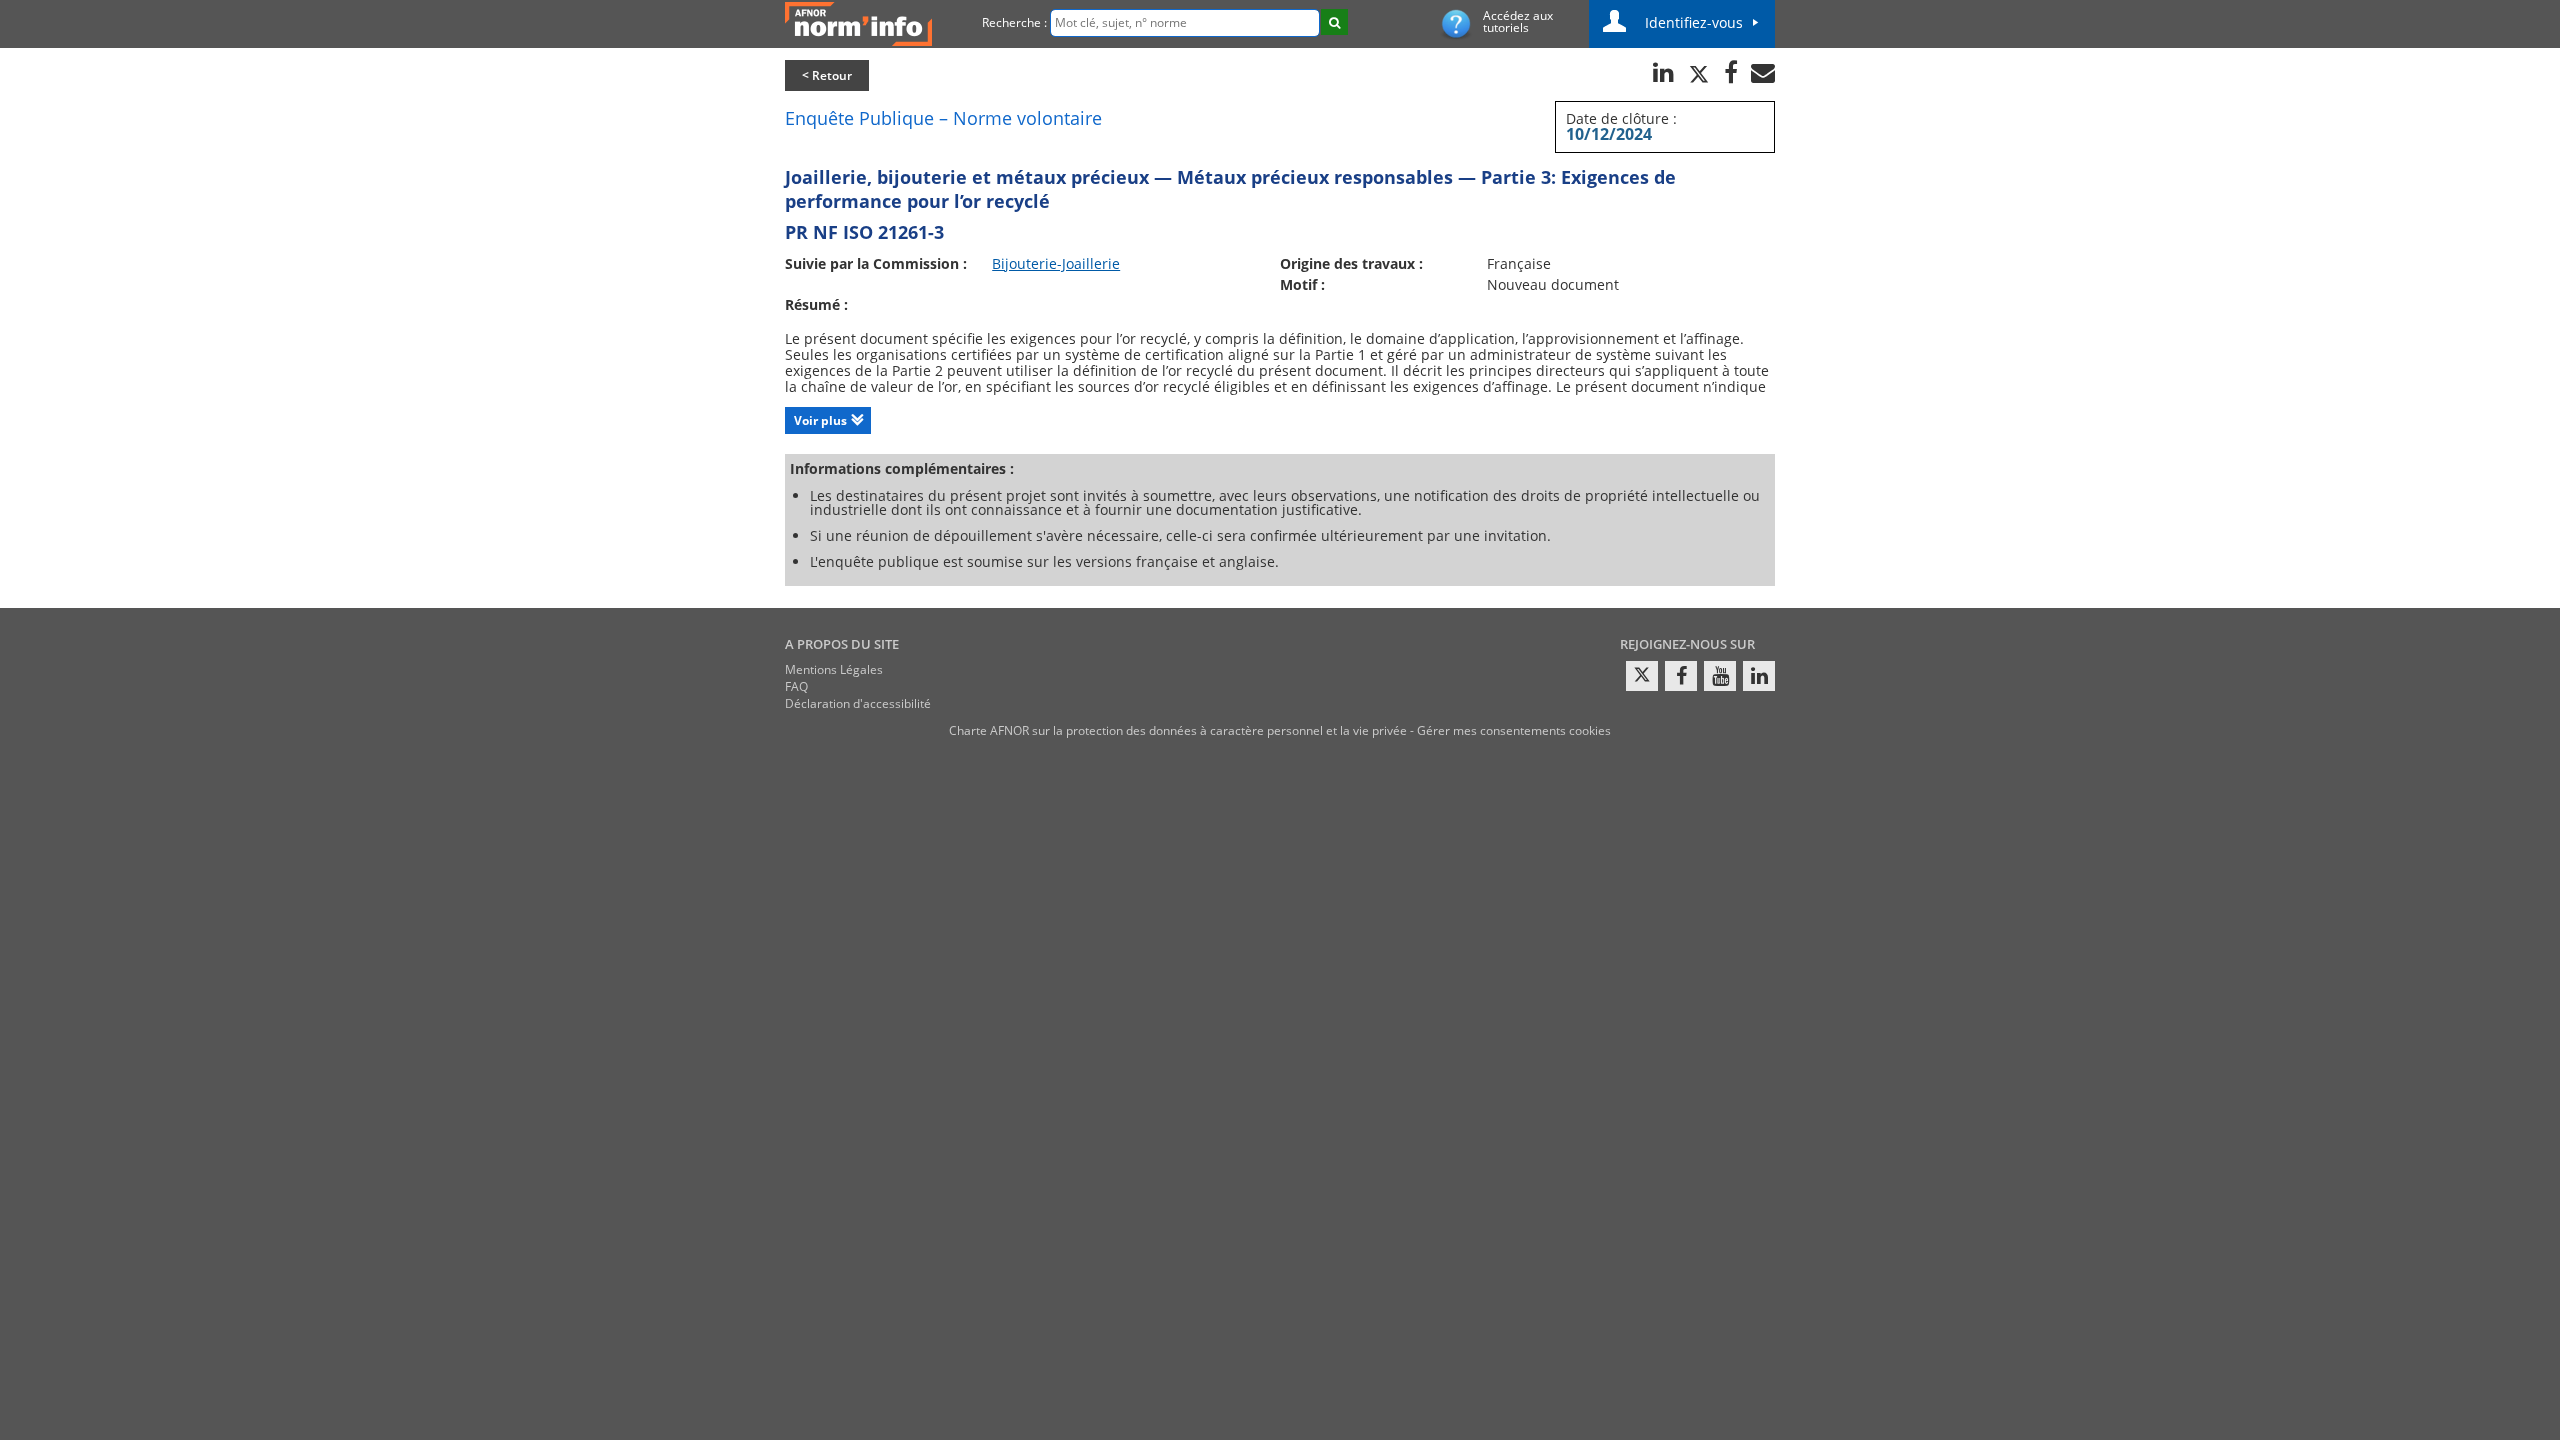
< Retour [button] (827, 75)
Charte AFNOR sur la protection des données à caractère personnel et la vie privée (1178, 730)
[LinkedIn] (1759, 676)
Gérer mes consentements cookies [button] (1514, 730)
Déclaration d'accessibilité (858, 703)
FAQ (796, 686)
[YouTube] (1720, 676)
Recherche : (1014, 22)
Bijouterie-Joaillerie (1056, 263)
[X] (1642, 676)
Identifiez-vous (1694, 22)
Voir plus (820, 420)
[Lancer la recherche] (1334, 22)
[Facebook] (1681, 676)
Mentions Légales (834, 669)
